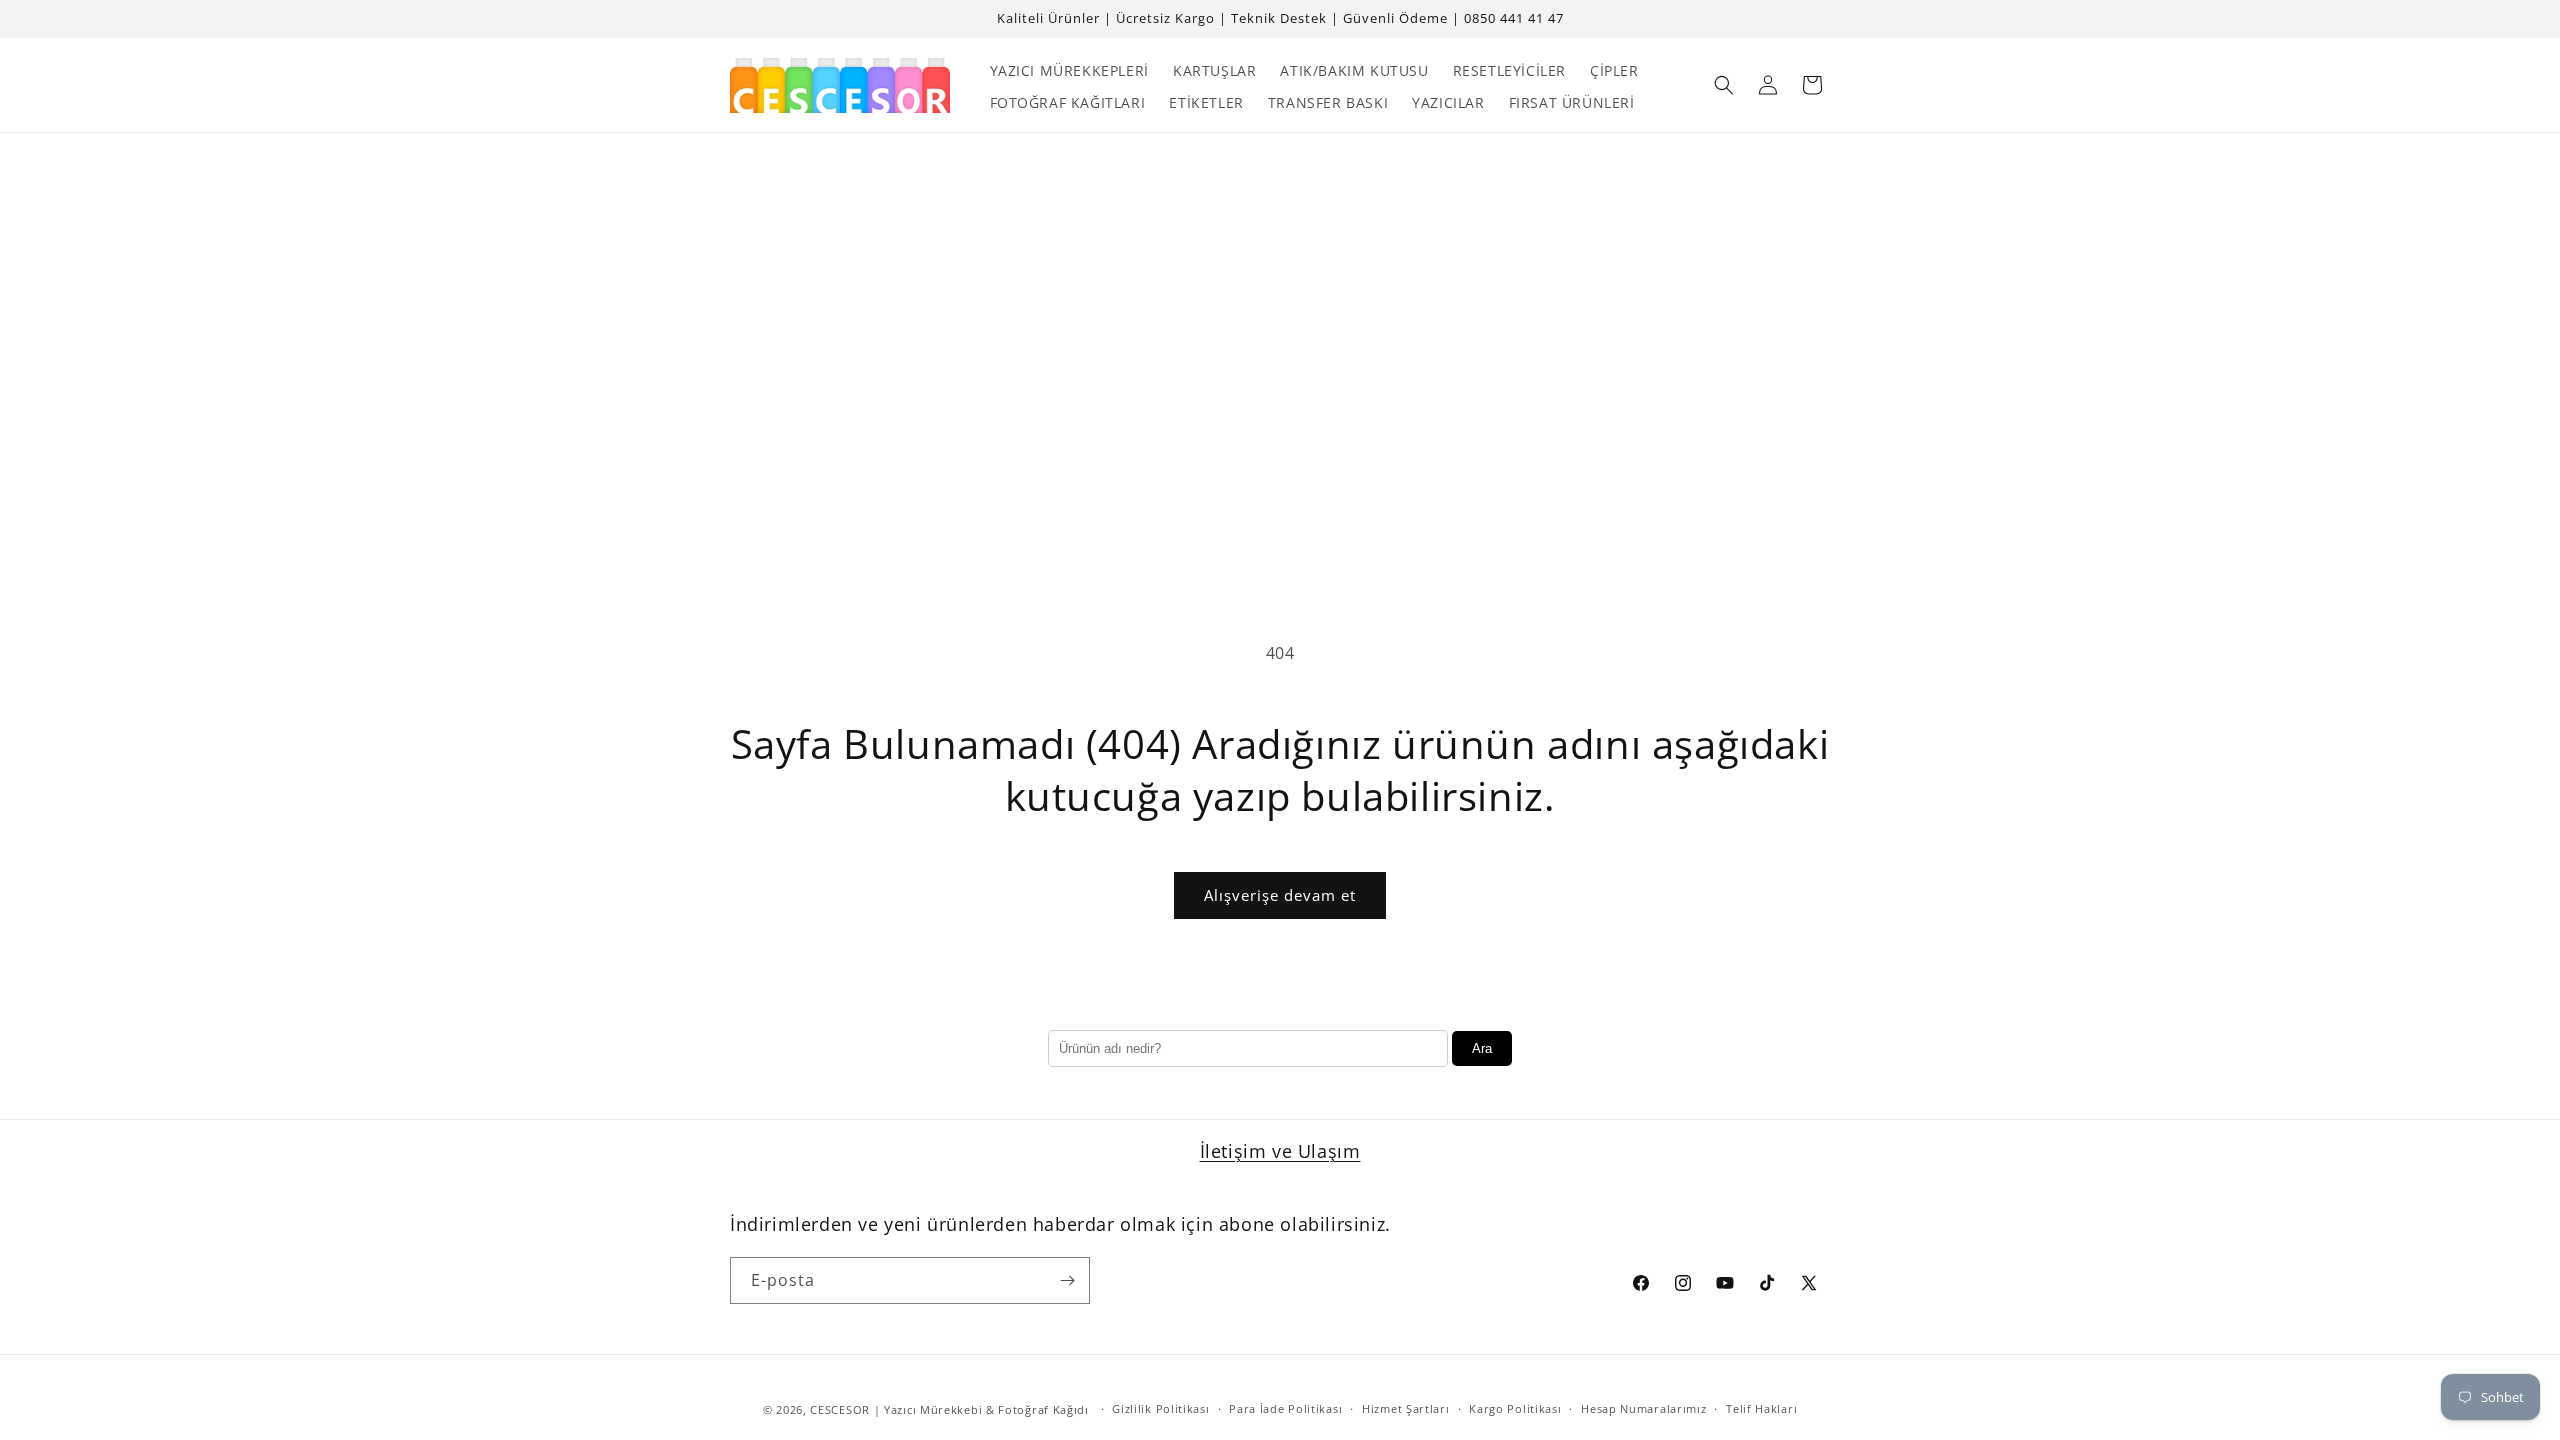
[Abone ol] (1067, 1280)
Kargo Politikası (1515, 1408)
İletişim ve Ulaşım (1280, 1151)
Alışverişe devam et (1280, 895)
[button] (1724, 85)
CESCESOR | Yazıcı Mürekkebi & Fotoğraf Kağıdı (949, 1409)
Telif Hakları (1761, 1408)
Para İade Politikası (1285, 1408)
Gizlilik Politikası (1160, 1408)
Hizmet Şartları (1406, 1408)
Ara (1482, 1048)
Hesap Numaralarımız (1643, 1408)
